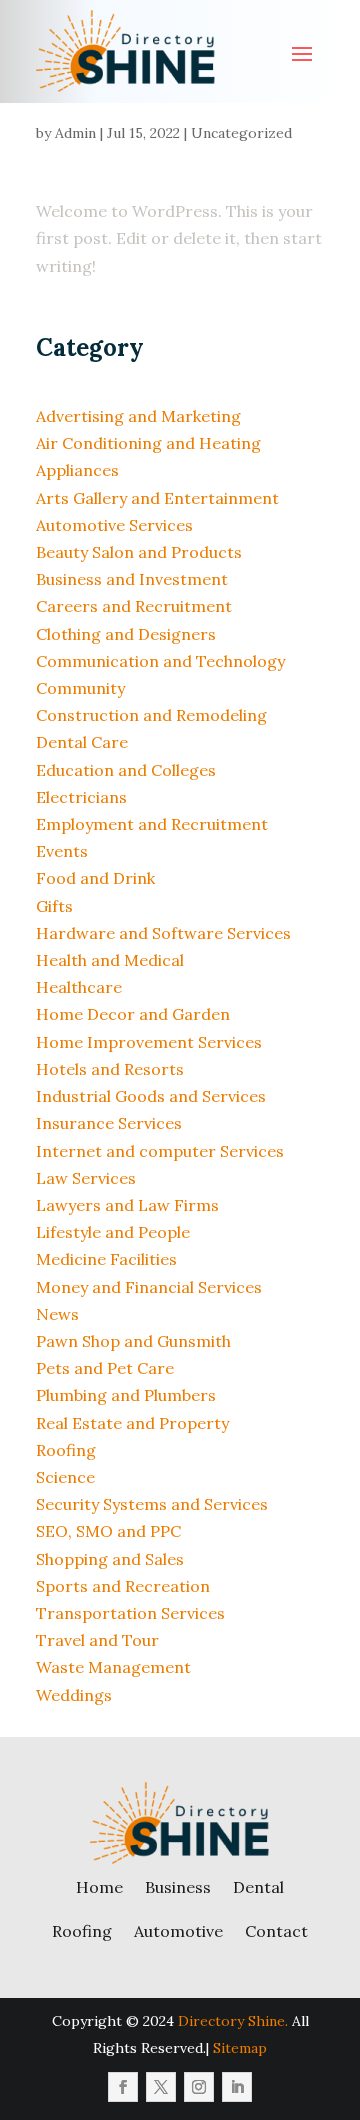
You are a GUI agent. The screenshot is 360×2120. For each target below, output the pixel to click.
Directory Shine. (233, 2021)
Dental (258, 1887)
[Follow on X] (161, 2087)
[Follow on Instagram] (199, 2087)
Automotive (178, 1931)
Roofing (82, 1931)
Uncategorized (241, 133)
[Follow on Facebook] (123, 2087)
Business (178, 1887)
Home (99, 1887)
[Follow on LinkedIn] (237, 2087)
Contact (276, 1931)
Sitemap (240, 2048)
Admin (75, 133)
